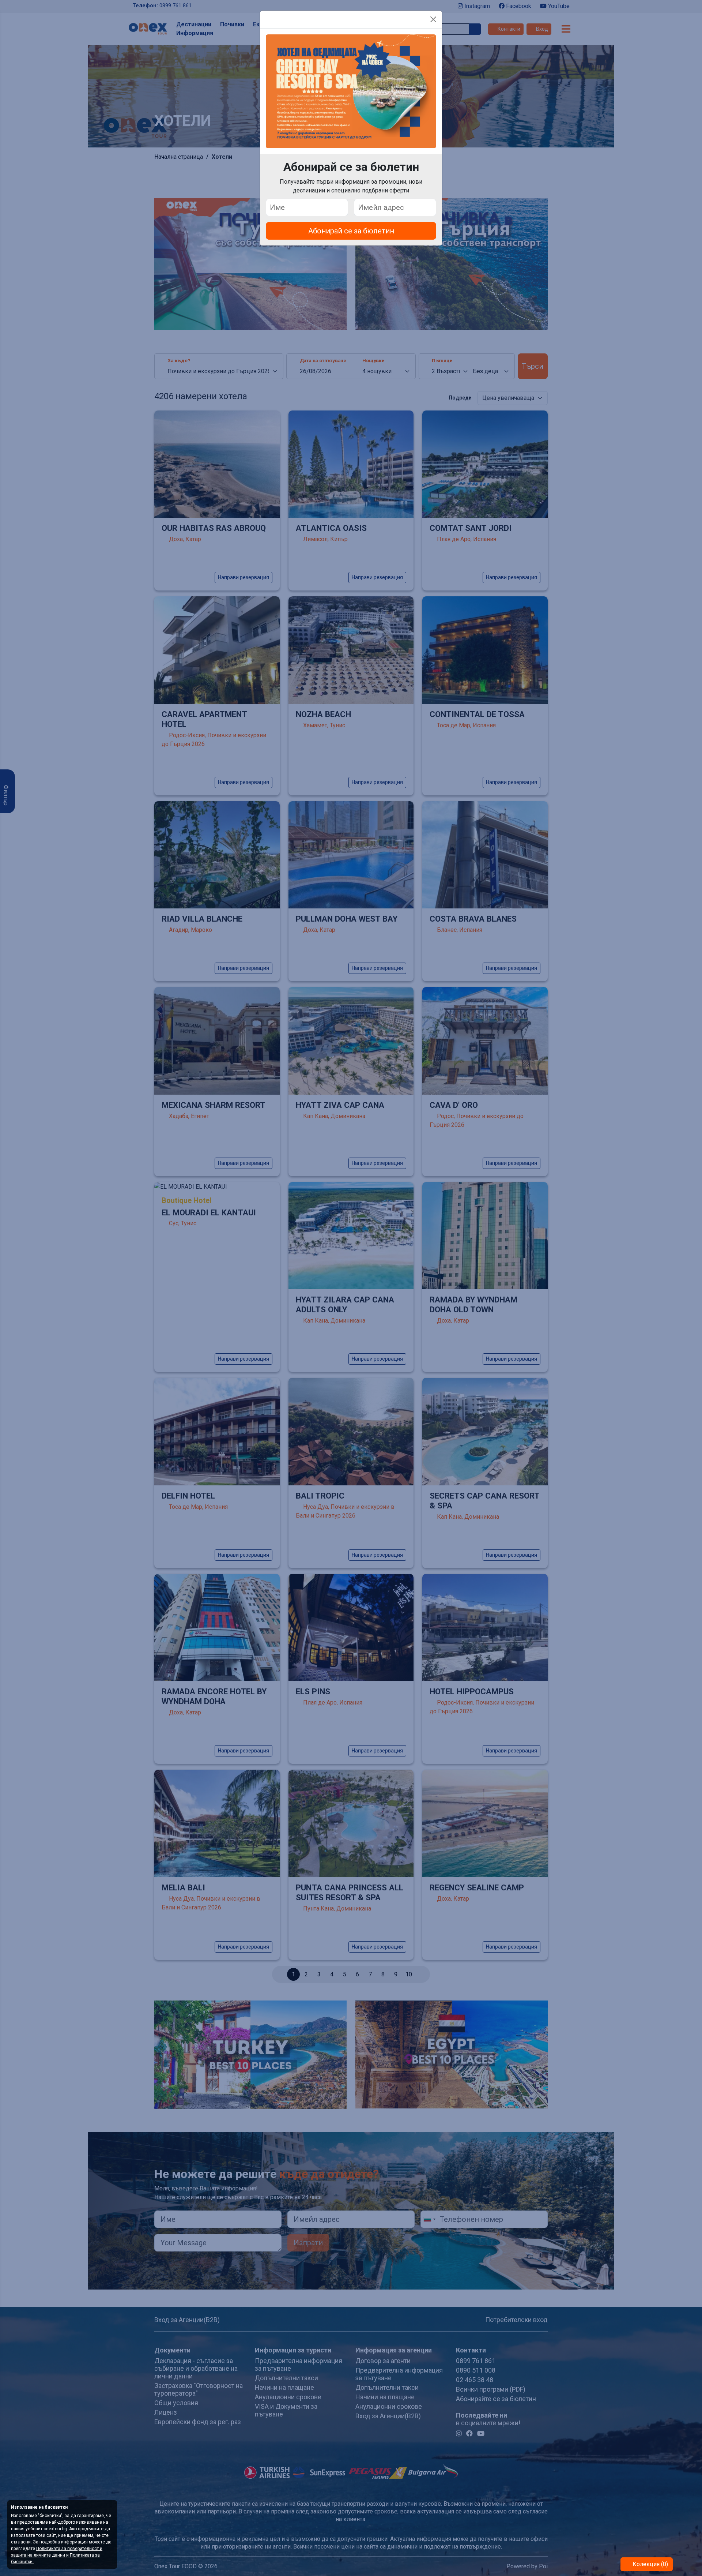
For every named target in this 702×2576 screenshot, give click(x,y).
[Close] (433, 19)
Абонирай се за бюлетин (351, 231)
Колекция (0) (650, 2564)
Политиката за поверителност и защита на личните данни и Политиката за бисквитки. (57, 2555)
